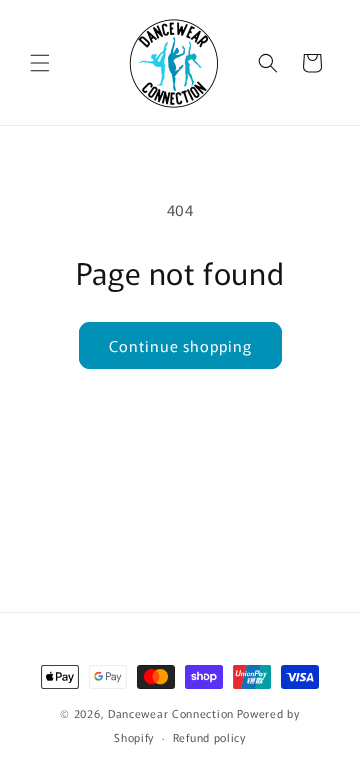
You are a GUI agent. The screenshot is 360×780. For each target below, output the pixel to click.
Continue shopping (180, 345)
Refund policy (209, 737)
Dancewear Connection (171, 713)
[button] (40, 63)
